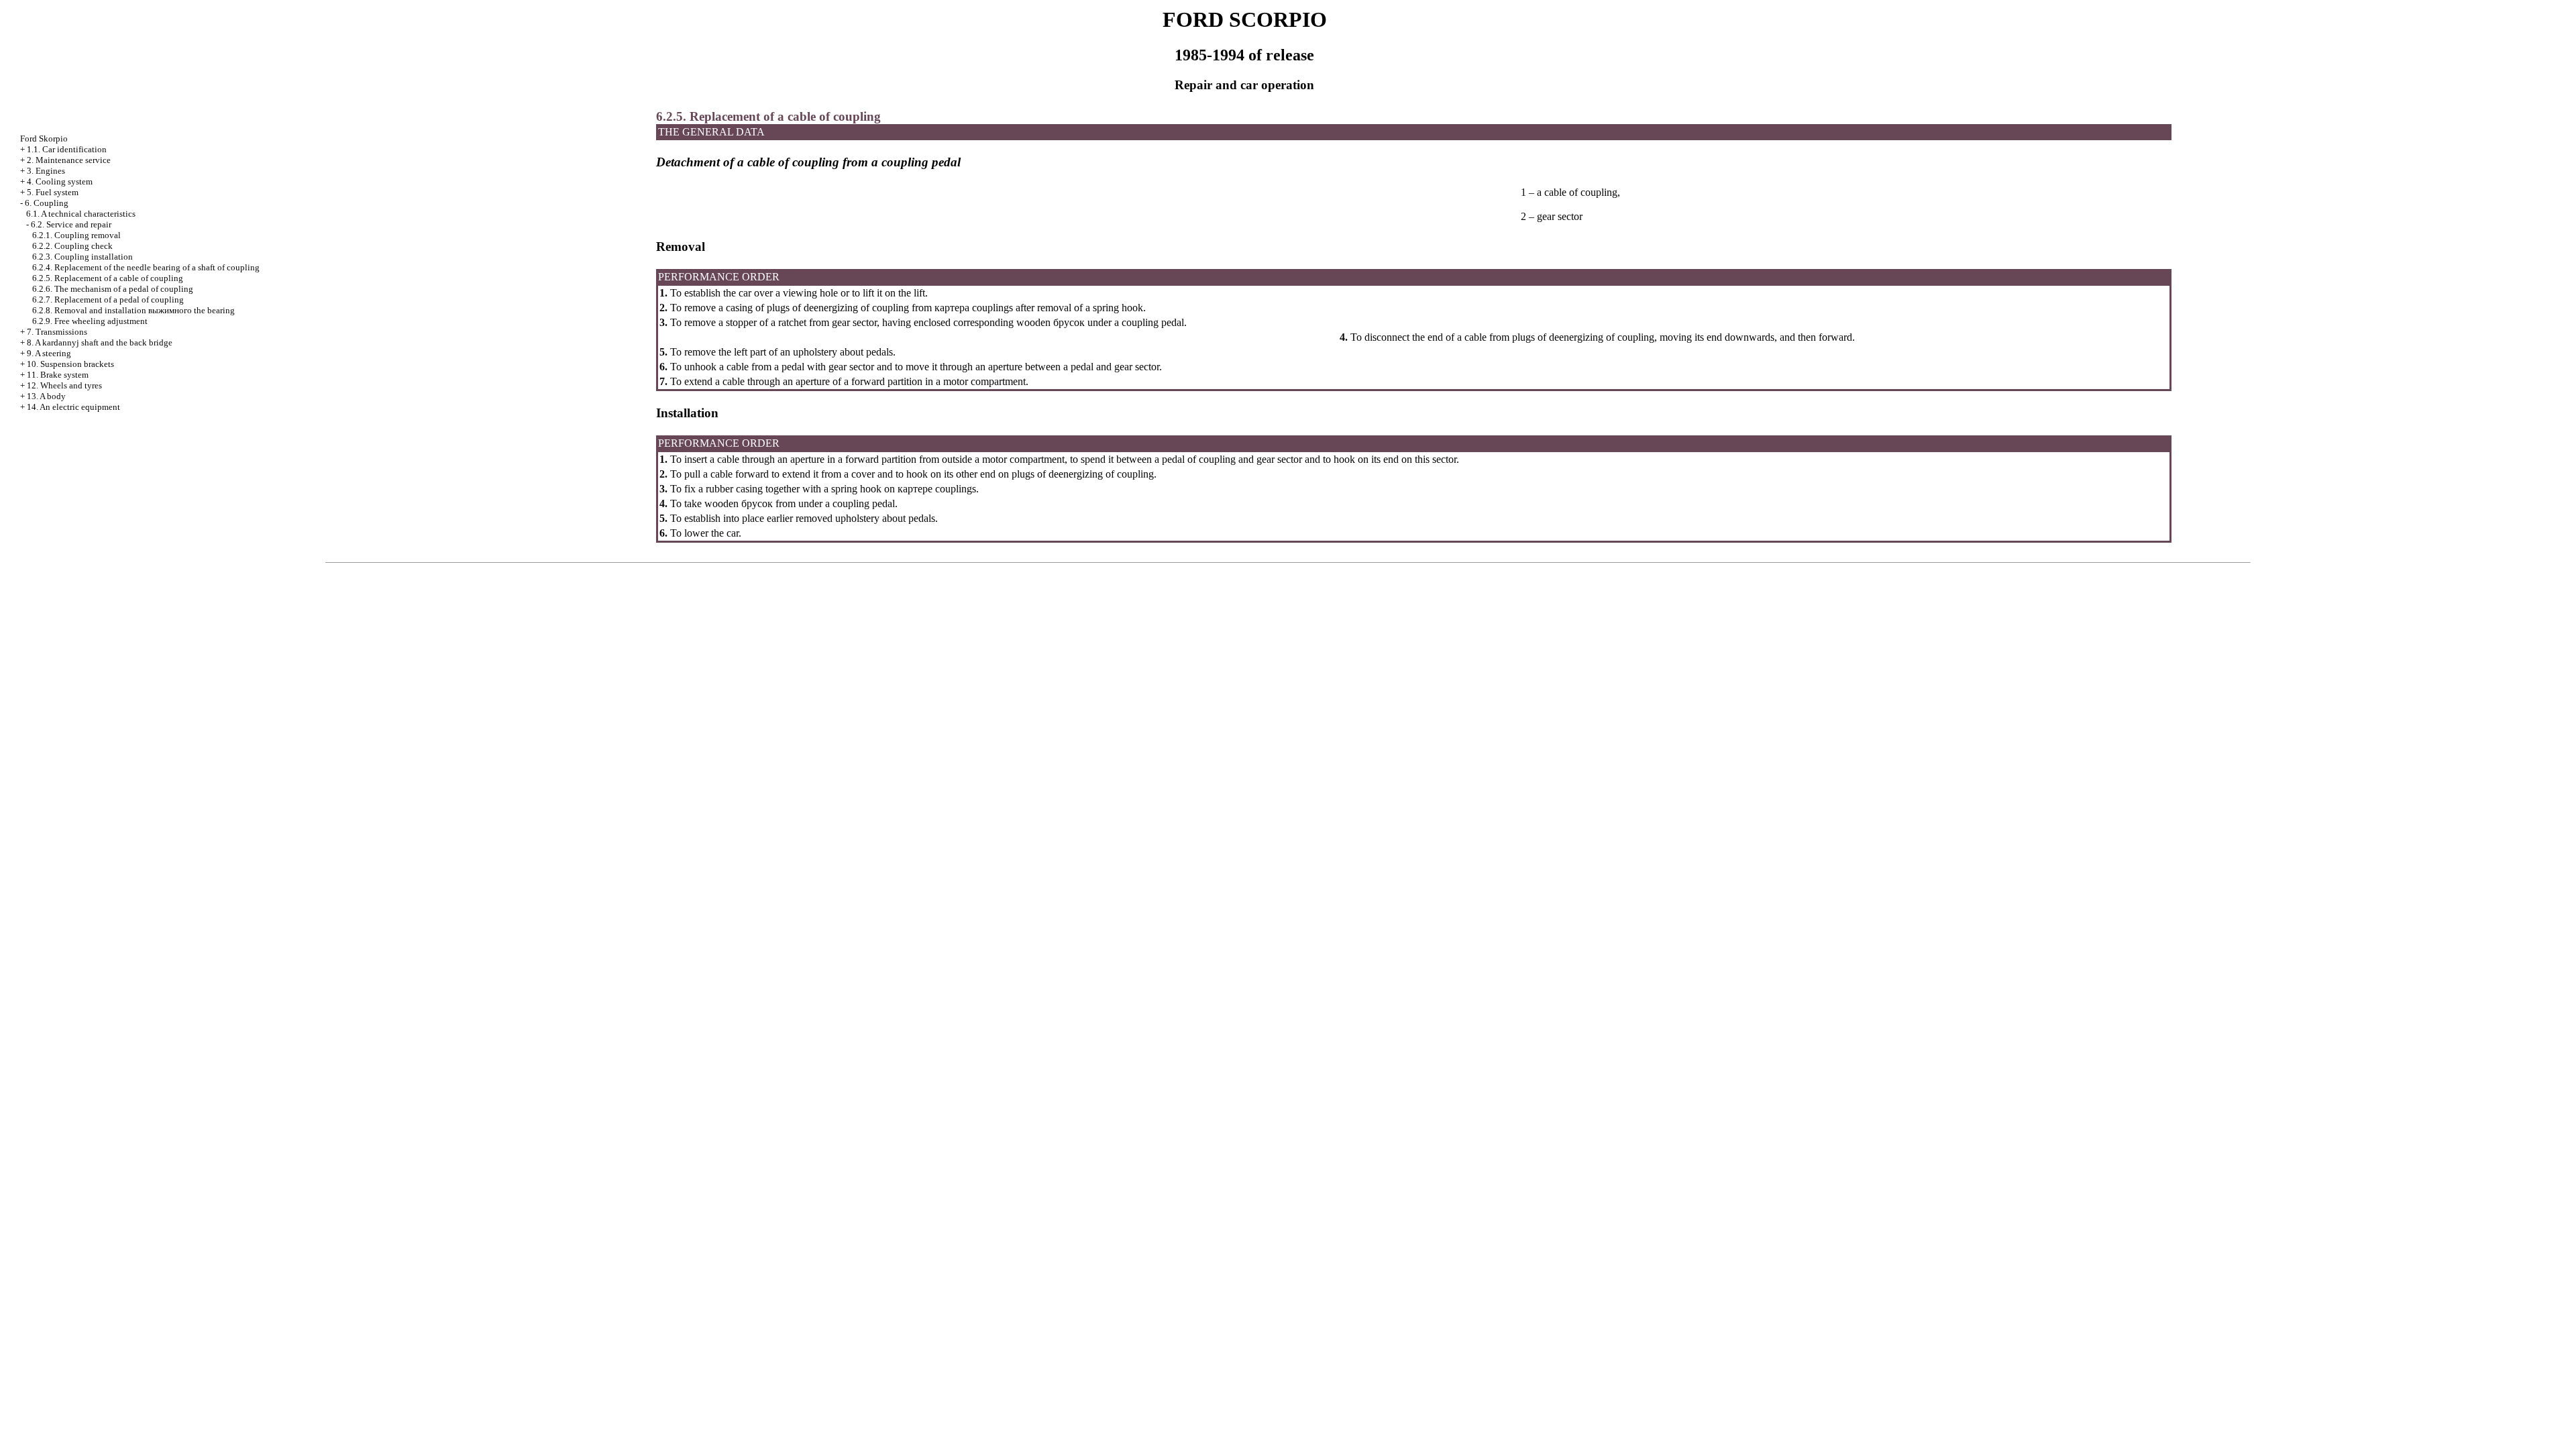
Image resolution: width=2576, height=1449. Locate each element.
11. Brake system (58, 375)
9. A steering (49, 353)
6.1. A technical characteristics (81, 214)
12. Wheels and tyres (64, 385)
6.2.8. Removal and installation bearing (133, 310)
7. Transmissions (57, 332)
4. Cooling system (60, 181)
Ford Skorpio (44, 139)
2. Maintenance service (69, 160)
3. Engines (46, 171)
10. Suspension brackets (70, 364)
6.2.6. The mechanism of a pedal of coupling (113, 289)
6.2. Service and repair (71, 224)
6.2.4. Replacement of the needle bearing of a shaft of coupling (146, 267)
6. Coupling (47, 203)
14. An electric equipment (73, 407)
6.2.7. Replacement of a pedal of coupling (108, 300)
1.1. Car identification (67, 149)
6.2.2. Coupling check (72, 246)
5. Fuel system (53, 192)
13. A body (46, 396)
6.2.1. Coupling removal (76, 235)
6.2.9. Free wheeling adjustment (90, 321)
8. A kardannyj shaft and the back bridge (100, 342)
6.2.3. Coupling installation (83, 257)
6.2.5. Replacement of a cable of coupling (108, 278)
